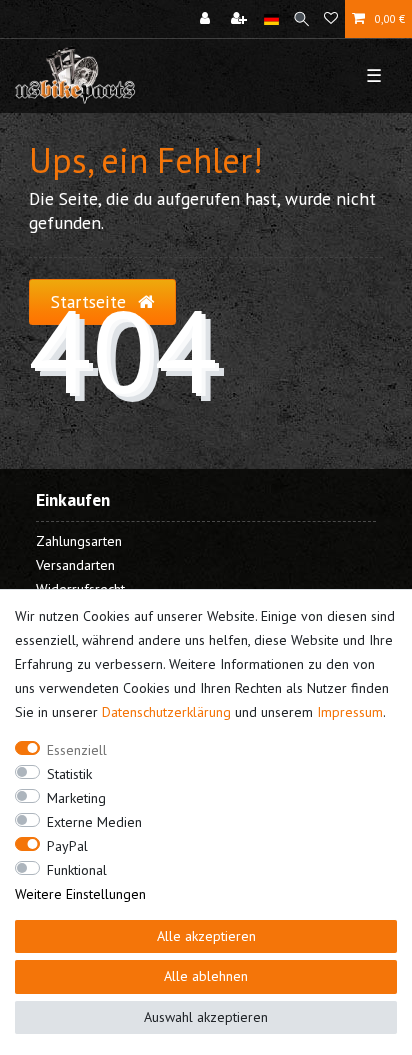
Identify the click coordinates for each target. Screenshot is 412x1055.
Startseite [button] (91, 301)
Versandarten (75, 565)
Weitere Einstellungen (80, 894)
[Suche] (301, 19)
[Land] (271, 19)
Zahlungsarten (79, 541)
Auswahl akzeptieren (206, 1017)
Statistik (69, 774)
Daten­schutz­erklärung (166, 712)
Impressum (350, 712)
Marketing (76, 798)
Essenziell (77, 750)
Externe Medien (94, 822)
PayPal (67, 846)
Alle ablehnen (206, 976)
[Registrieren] (241, 19)
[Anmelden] (207, 19)
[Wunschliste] (331, 19)
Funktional (77, 870)
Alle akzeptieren (206, 936)
